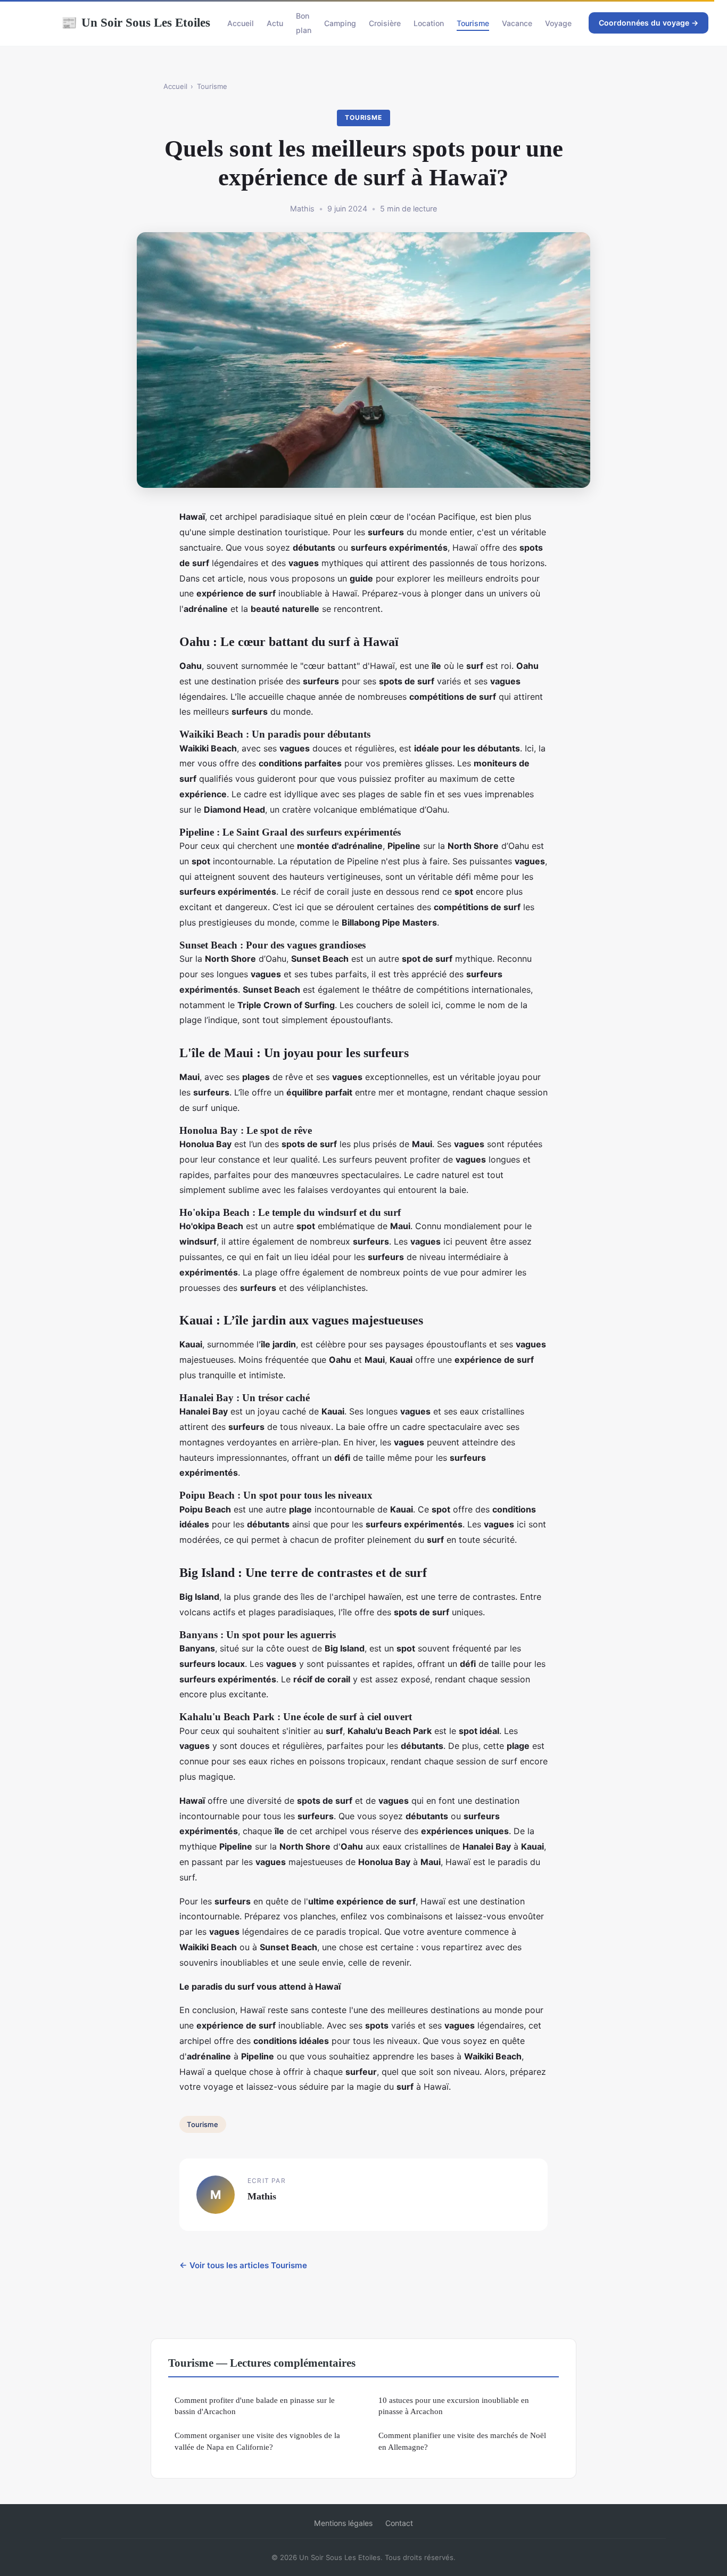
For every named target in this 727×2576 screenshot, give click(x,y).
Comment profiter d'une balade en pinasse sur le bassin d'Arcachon (255, 2406)
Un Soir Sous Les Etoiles (136, 22)
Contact (399, 2523)
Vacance (517, 23)
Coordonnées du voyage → (648, 23)
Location (429, 23)
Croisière (385, 23)
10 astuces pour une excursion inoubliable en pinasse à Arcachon (454, 2406)
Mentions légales (343, 2523)
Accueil (241, 23)
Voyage (558, 23)
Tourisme (473, 23)
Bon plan (304, 23)
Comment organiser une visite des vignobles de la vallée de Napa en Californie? (257, 2441)
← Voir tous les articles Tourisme (243, 2265)
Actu (275, 23)
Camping (340, 23)
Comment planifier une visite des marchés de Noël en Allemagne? (462, 2441)
